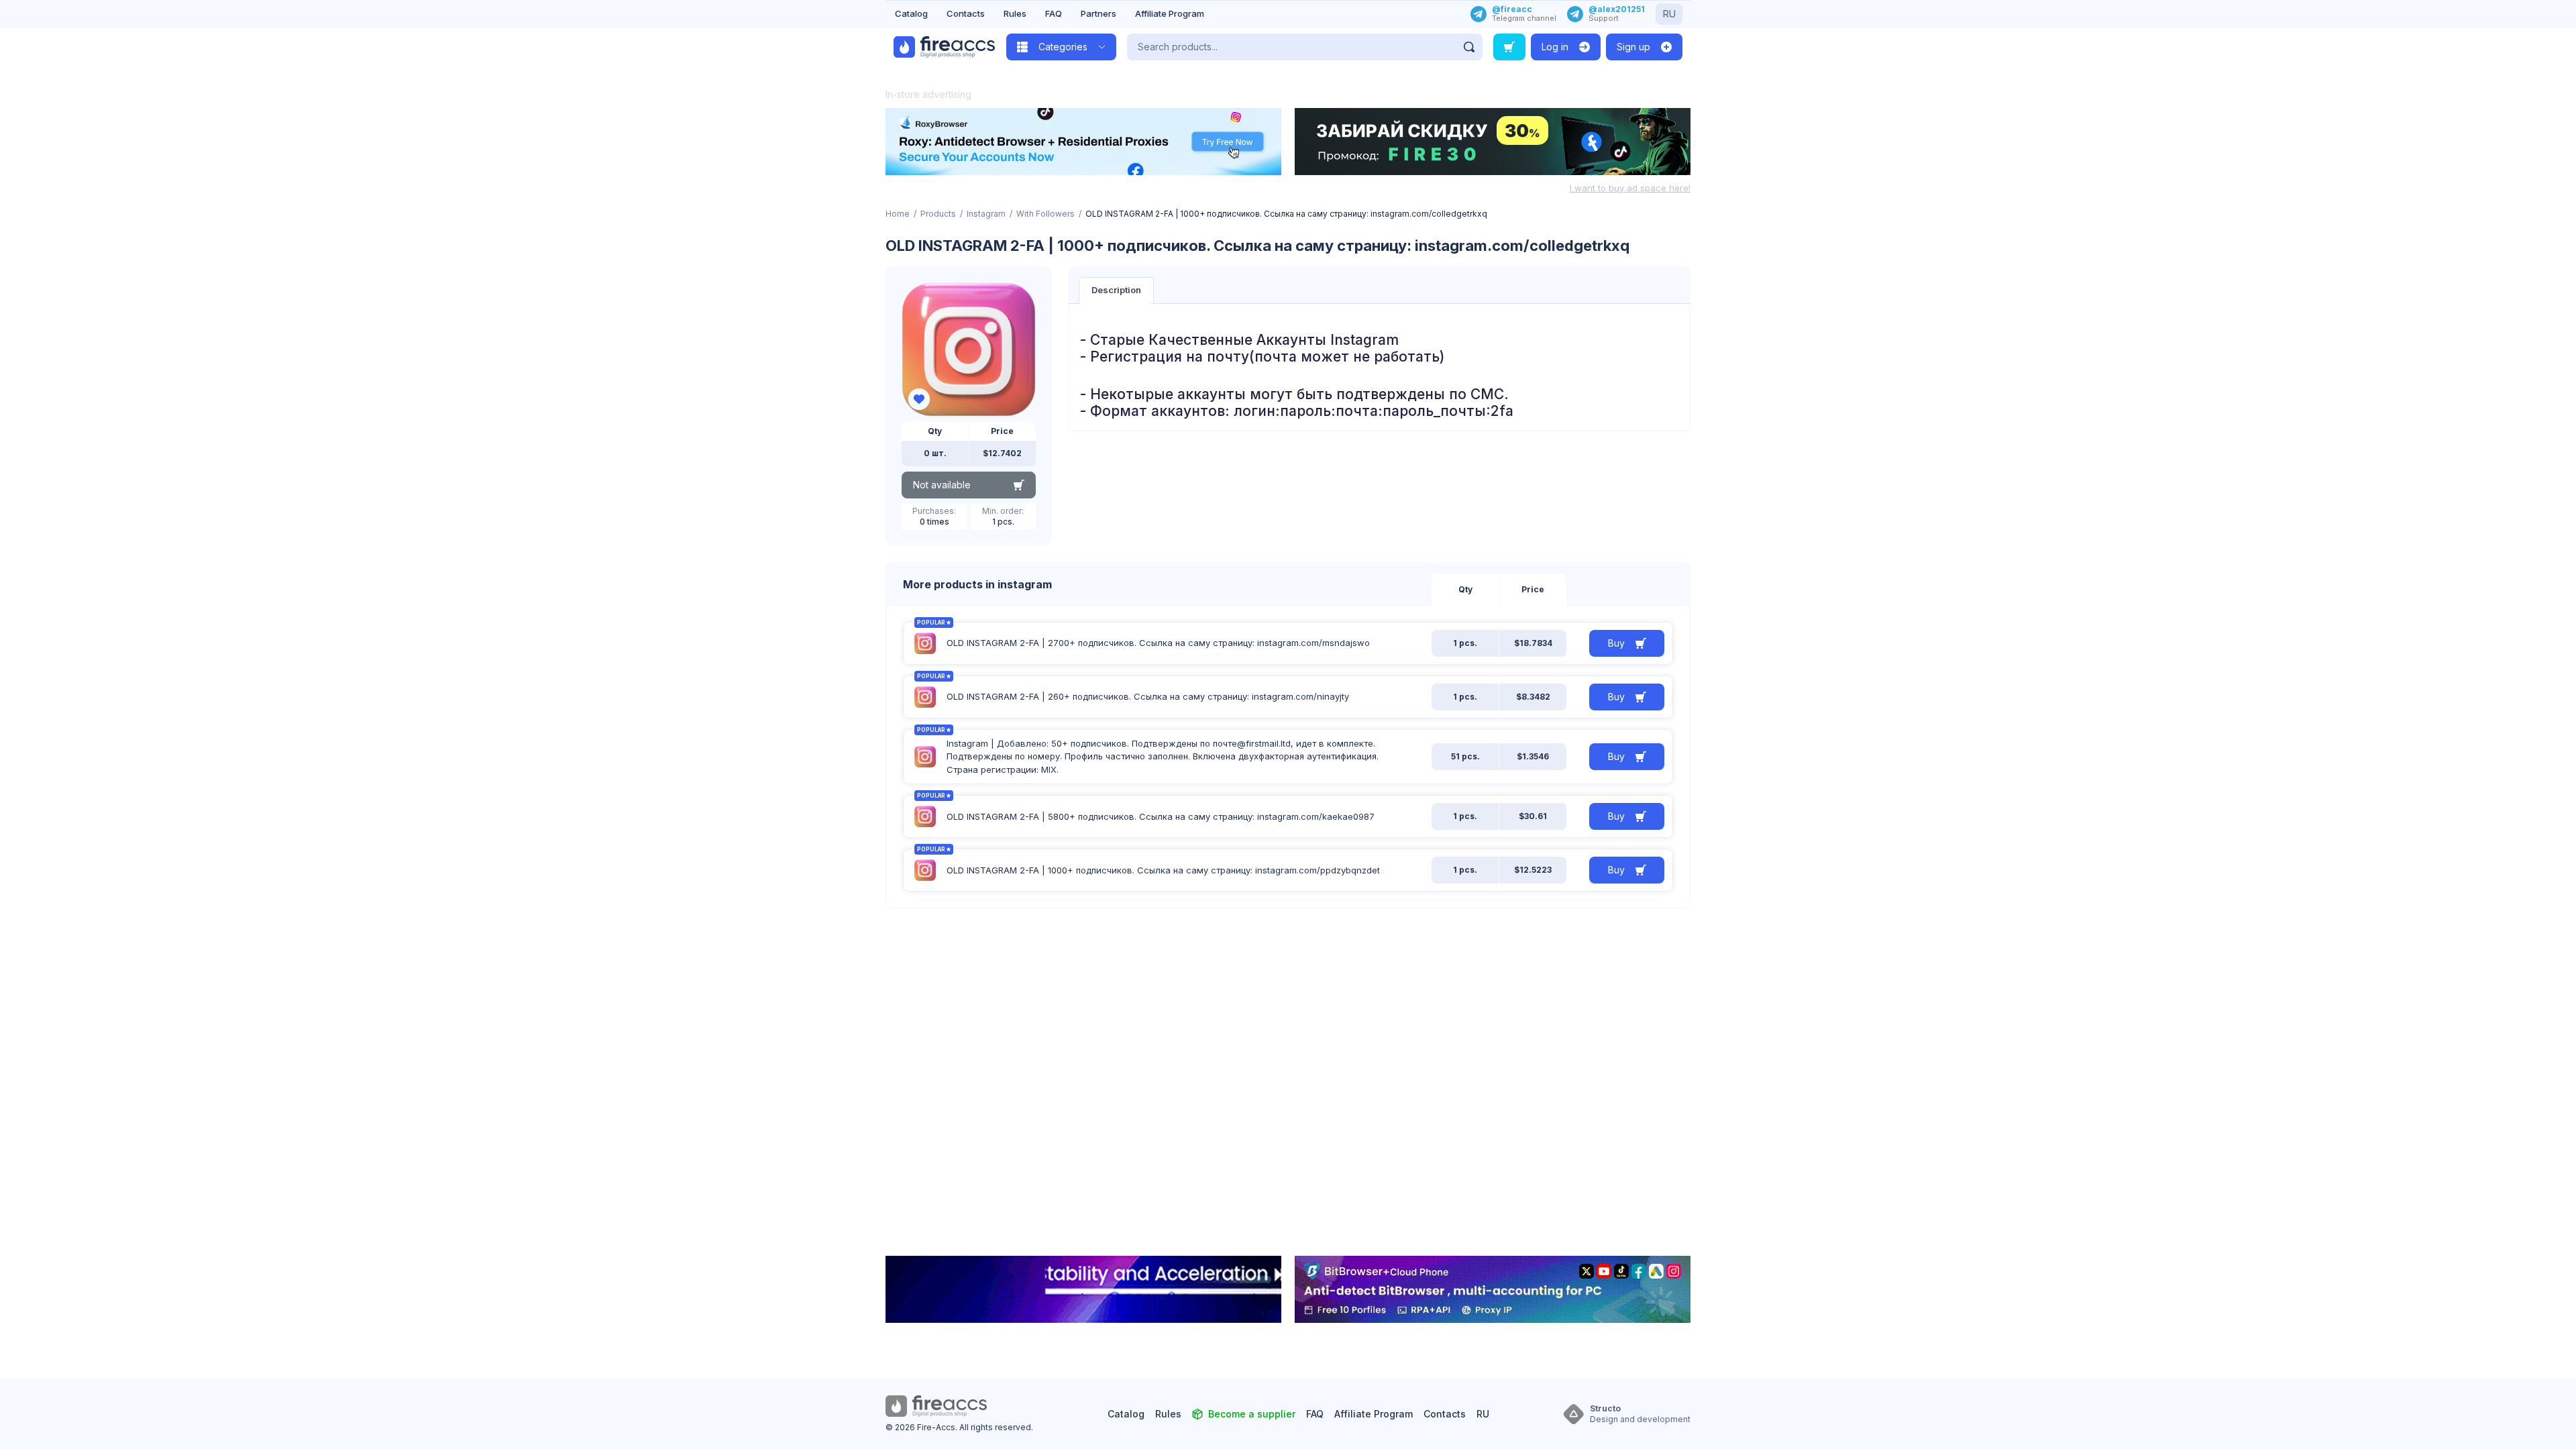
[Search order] (1509, 47)
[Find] (1469, 47)
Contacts (966, 13)
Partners (1098, 13)
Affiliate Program (1170, 13)
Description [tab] (1116, 290)
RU (1669, 14)
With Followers (1045, 214)
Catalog (911, 13)
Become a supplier (1252, 1414)
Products (938, 214)
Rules (1015, 13)
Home (898, 214)
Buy (1616, 643)
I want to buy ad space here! (1630, 188)
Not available (942, 485)
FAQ (1054, 13)
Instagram (986, 214)
